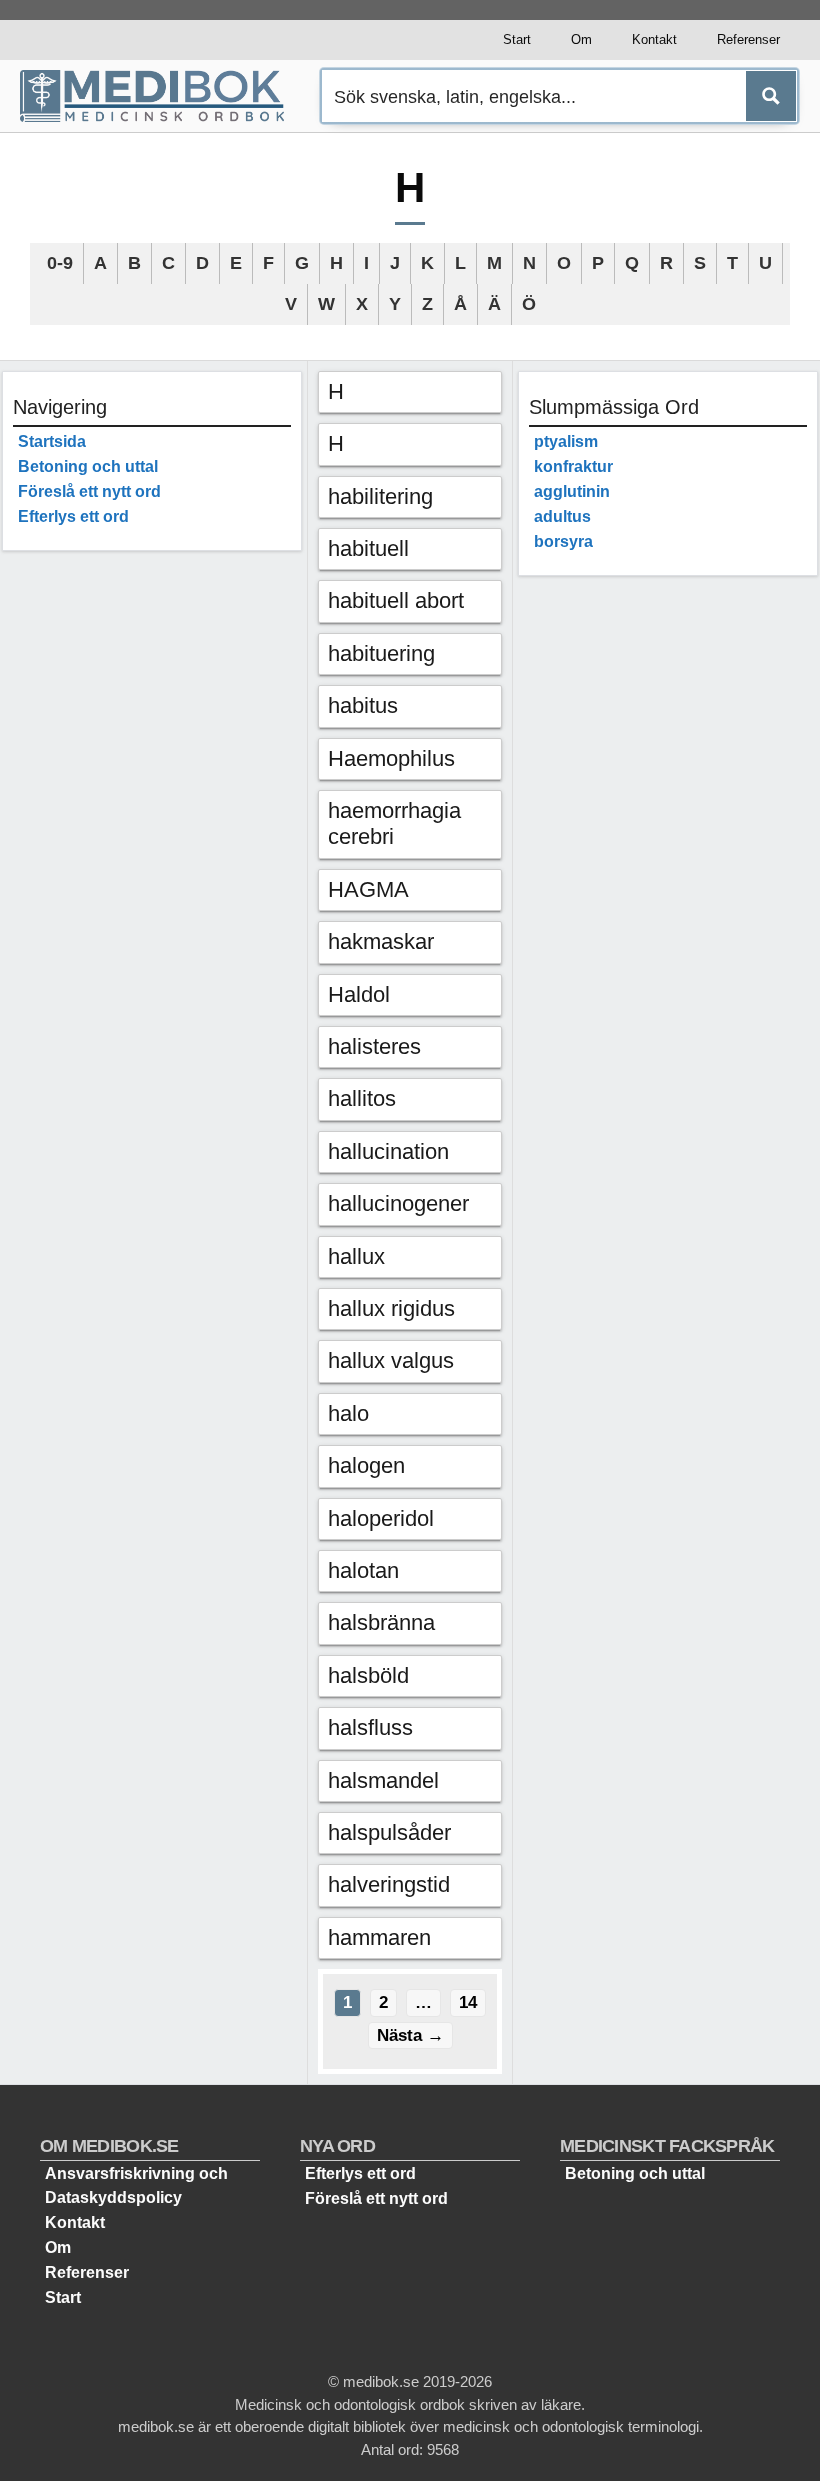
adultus (562, 516)
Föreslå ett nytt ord (89, 491)
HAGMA (368, 889)
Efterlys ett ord (73, 516)
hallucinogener (398, 1203)
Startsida (52, 441)
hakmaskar (381, 941)
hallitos (362, 1098)
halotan (363, 1570)
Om (581, 39)
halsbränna (381, 1622)
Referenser (748, 39)
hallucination (388, 1151)
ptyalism (566, 441)
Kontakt (654, 39)
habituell (368, 548)
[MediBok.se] (161, 96)
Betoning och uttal (88, 466)
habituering (381, 653)
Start (517, 39)
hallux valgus (391, 1360)
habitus (363, 705)
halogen (366, 1465)
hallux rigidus (391, 1308)
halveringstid (389, 1884)
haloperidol (381, 1518)
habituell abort (396, 600)
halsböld (368, 1675)
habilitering (380, 496)
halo (348, 1413)
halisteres (374, 1046)
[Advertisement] (152, 866)
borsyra (563, 541)
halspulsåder (389, 1832)
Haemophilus (391, 758)
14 (472, 2002)
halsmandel (383, 1780)
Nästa (410, 2035)
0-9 (60, 263)
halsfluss (370, 1727)
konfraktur (573, 466)
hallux (356, 1256)
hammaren (379, 1937)
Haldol (359, 994)
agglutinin (572, 491)
